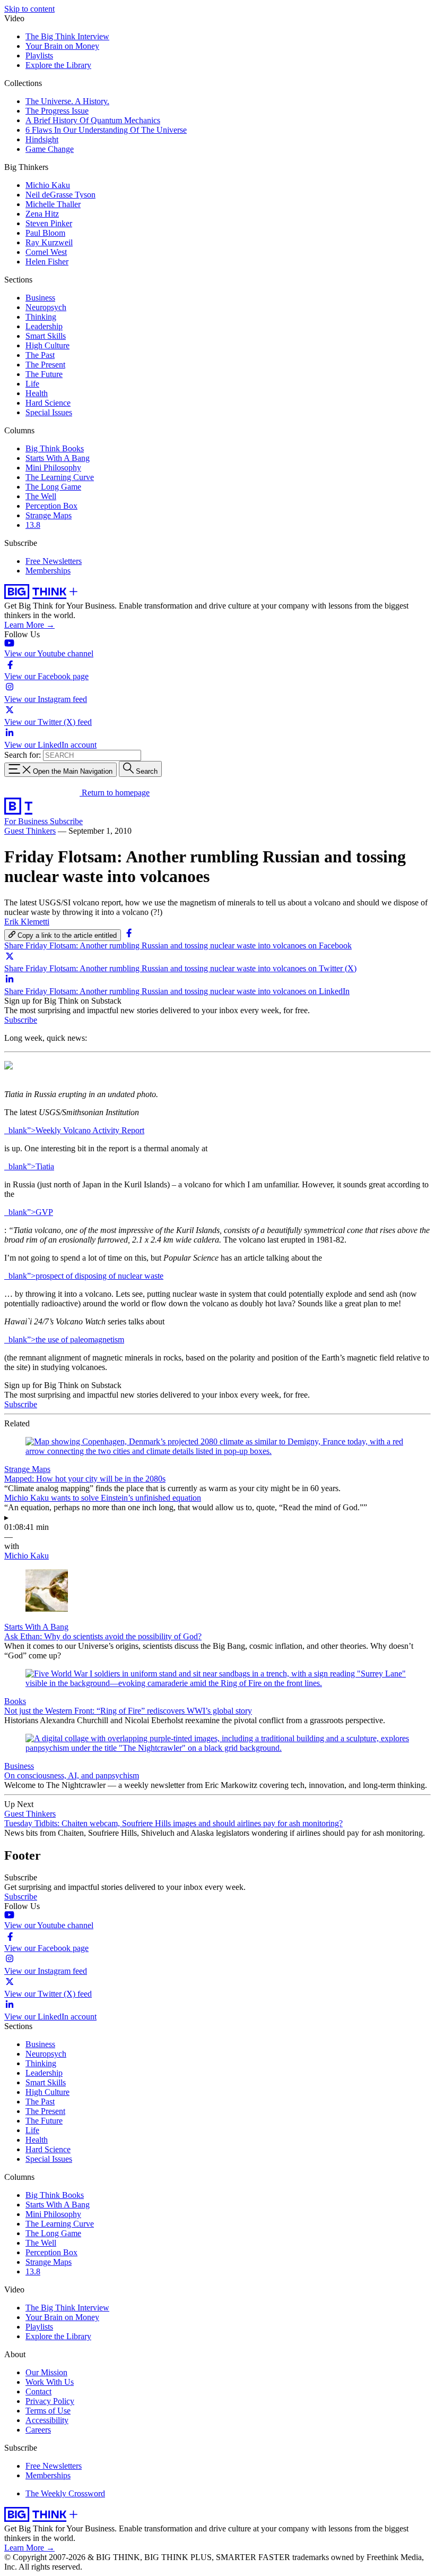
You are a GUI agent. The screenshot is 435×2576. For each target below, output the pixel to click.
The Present (45, 365)
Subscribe (66, 821)
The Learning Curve (60, 477)
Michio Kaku (48, 185)
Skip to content (29, 9)
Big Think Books (55, 448)
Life (32, 384)
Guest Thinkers (30, 831)
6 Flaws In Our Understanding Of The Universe (106, 130)
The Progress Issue (57, 111)
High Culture (47, 345)
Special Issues (49, 412)
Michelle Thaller (53, 204)
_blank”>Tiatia (29, 1166)
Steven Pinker (49, 223)
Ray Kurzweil (49, 242)
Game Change (50, 149)
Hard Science (48, 403)
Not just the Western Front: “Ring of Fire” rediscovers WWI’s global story (128, 1711)
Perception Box (51, 506)
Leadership (44, 326)
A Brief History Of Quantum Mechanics (93, 120)
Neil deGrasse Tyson (60, 195)
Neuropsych (46, 307)
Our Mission (46, 2372)
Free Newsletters (54, 561)
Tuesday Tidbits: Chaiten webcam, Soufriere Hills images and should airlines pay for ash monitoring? (173, 1823)
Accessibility (47, 2420)
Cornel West (46, 252)
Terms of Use (48, 2411)
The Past (40, 355)
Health (37, 393)
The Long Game (53, 487)
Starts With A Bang (58, 458)
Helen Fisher (47, 262)
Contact (38, 2391)
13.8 (33, 525)
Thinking (41, 317)
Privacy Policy (50, 2401)
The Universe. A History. (67, 101)
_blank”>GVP (29, 1212)
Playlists (39, 55)
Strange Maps (49, 515)
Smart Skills (46, 336)
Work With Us (50, 2382)
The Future (44, 374)
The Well (41, 496)
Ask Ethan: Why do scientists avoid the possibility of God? (103, 1636)
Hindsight (42, 139)
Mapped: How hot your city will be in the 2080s (85, 1479)
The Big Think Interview (67, 36)
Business (40, 298)
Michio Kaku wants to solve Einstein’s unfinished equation (103, 1498)
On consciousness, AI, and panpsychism (72, 1775)
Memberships (48, 571)
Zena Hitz (42, 214)
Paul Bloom (45, 233)
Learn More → (29, 625)
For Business (27, 821)
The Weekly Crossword (65, 2493)
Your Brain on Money (62, 46)
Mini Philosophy (53, 468)
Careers (38, 2430)
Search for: (23, 755)
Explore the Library (58, 65)
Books (15, 1701)
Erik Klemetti (27, 922)
